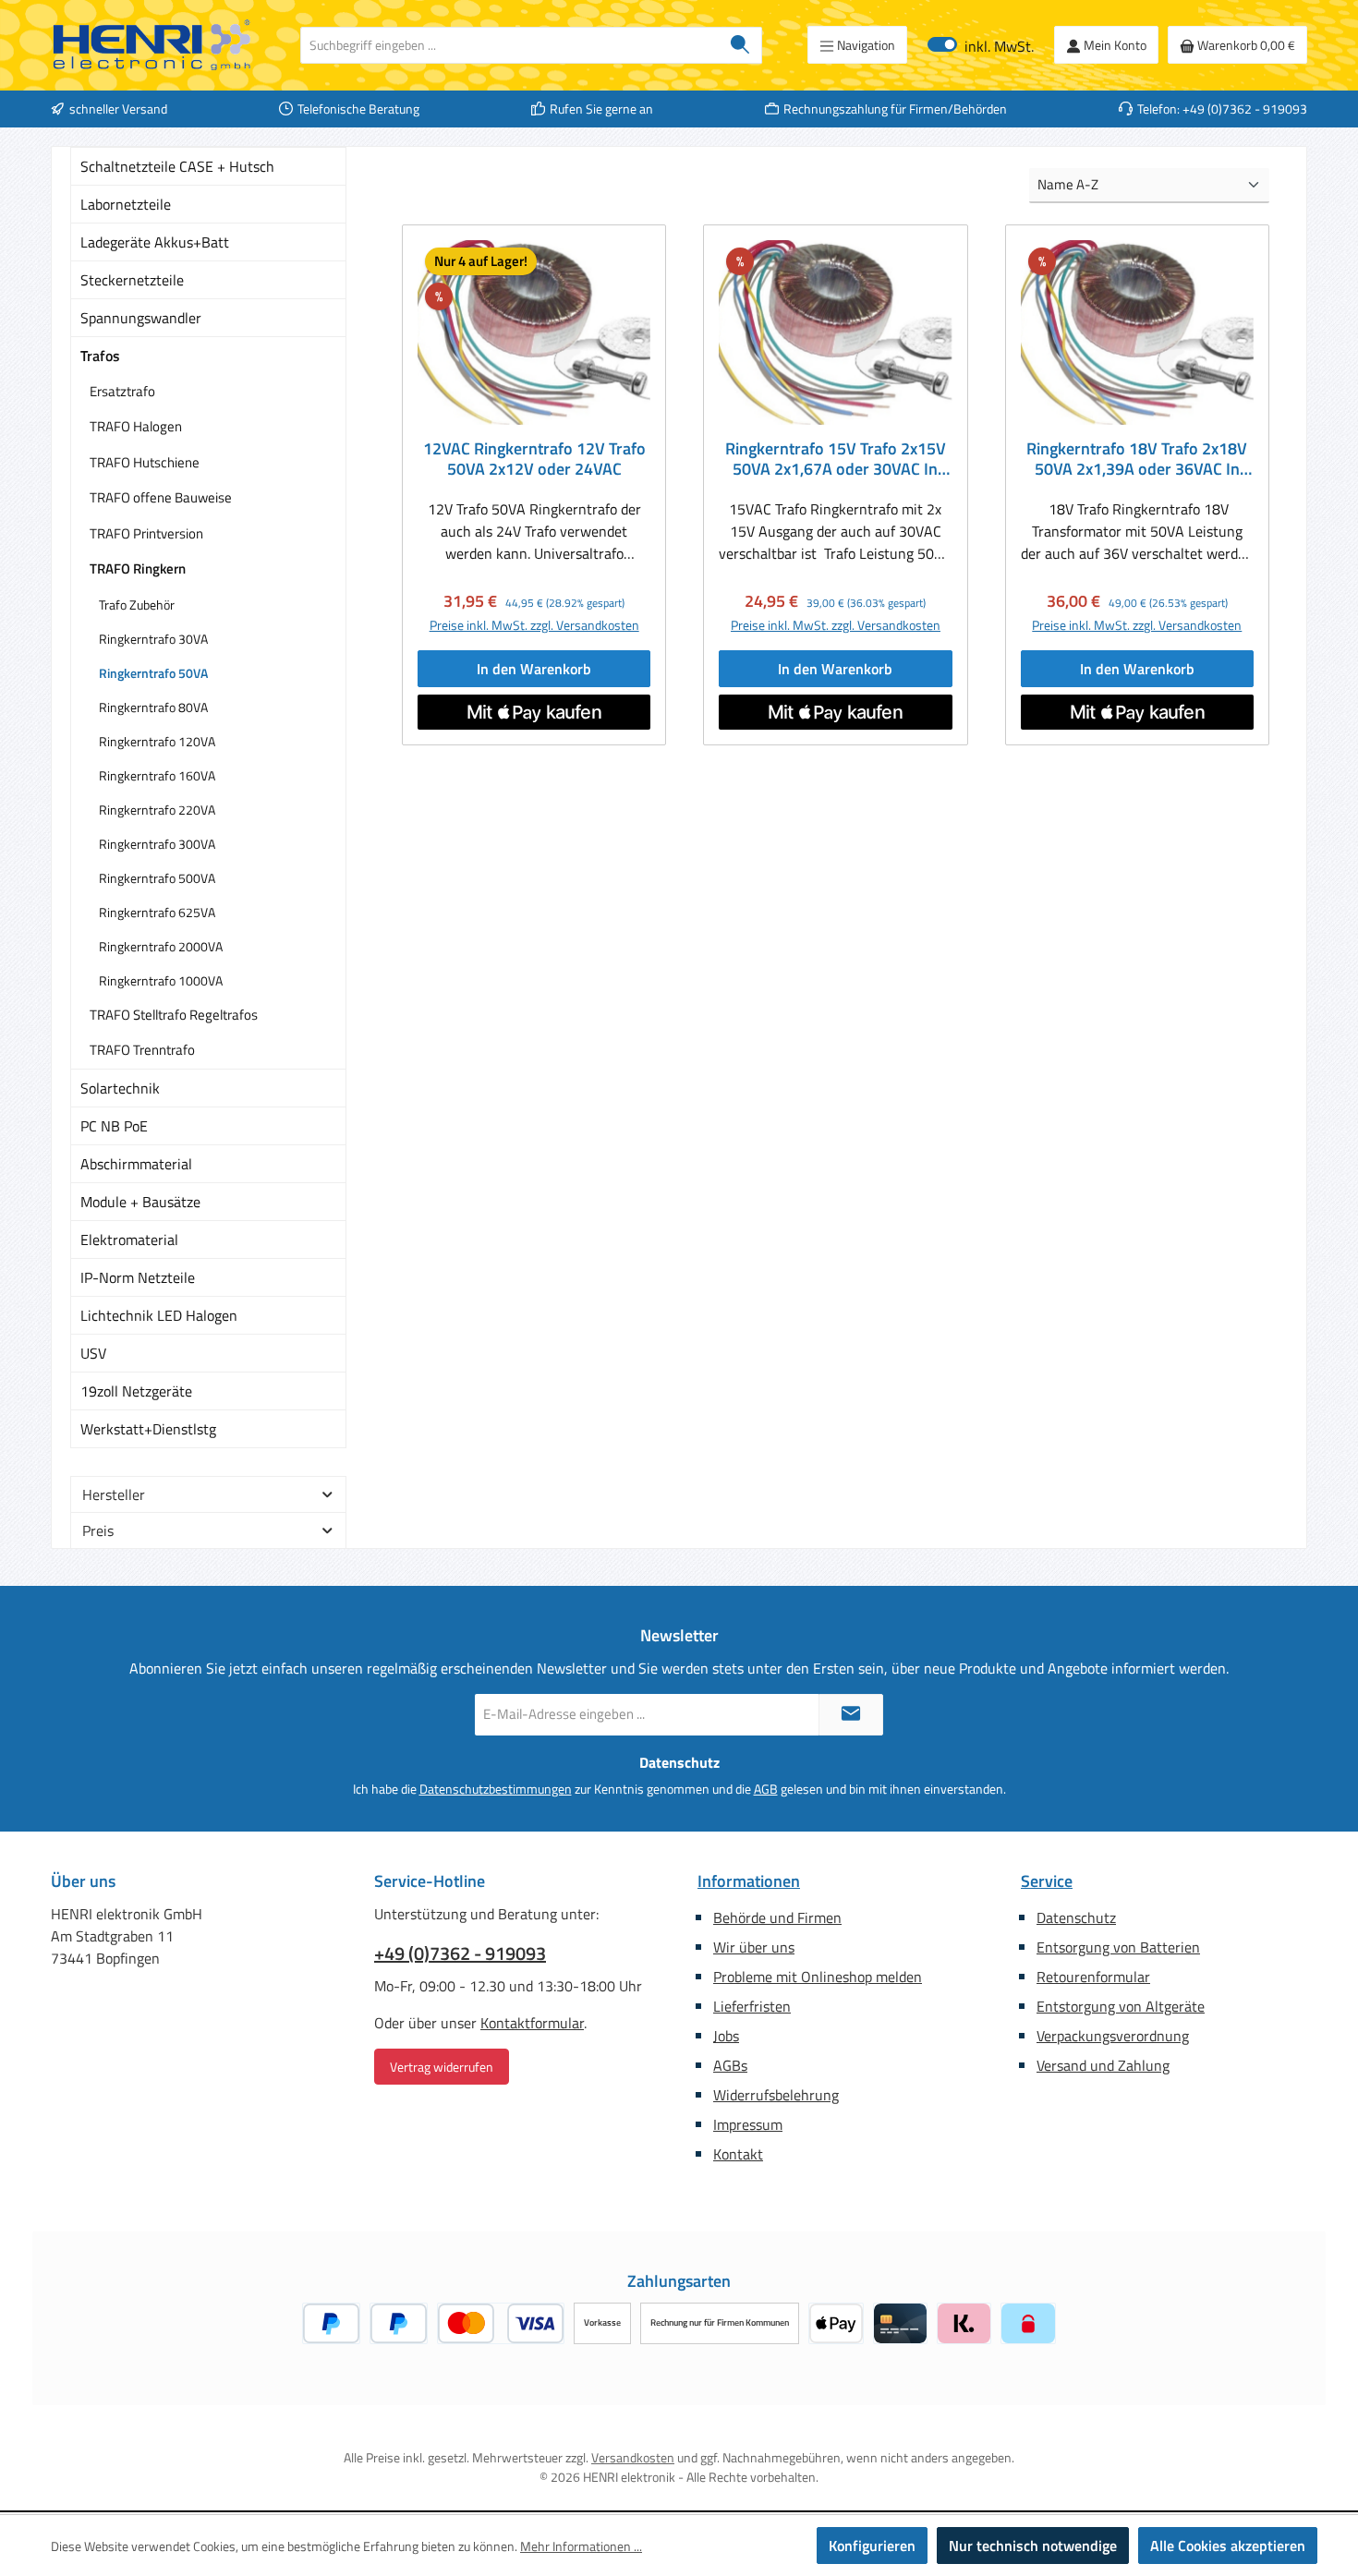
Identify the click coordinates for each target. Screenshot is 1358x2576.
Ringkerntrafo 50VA (153, 673)
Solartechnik (120, 1088)
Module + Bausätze (140, 1202)
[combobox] (510, 45)
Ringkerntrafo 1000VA (161, 980)
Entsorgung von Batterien (1118, 1947)
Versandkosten (633, 2457)
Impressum (748, 2124)
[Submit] (851, 1715)
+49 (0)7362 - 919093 (460, 1953)
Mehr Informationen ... (581, 2546)
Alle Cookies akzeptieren (1228, 2546)
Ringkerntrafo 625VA (157, 912)
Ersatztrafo (122, 391)
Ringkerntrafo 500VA (157, 878)
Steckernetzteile (132, 280)
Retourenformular (1093, 1977)
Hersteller (114, 1494)
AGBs (730, 2065)
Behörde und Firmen (777, 1917)
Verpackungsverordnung (1113, 2036)
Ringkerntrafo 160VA (157, 775)
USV (93, 1353)
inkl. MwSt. (981, 45)
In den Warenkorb (534, 669)
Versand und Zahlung (1103, 2065)
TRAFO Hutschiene (145, 462)
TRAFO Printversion (146, 533)
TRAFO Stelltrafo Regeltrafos (174, 1015)
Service (1047, 1881)
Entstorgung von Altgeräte (1121, 2006)
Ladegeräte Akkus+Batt (155, 242)
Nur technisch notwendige (1033, 2546)
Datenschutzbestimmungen (496, 1789)
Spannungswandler (141, 318)
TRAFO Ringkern (138, 568)
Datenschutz (1076, 1917)
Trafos (100, 356)
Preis (98, 1530)
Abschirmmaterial (136, 1164)
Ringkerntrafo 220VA (157, 810)
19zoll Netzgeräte (136, 1391)
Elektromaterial (129, 1240)
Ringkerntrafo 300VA (157, 844)
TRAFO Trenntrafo (142, 1050)
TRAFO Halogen (136, 426)
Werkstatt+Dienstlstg (148, 1429)
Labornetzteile (126, 204)
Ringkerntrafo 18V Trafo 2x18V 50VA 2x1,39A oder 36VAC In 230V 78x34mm (1137, 459)
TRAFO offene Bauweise (161, 497)
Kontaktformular (532, 2023)
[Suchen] (740, 45)
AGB (766, 1789)
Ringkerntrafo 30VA (153, 639)
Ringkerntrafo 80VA (153, 707)
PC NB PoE (114, 1126)
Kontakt (738, 2154)
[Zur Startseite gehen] (152, 45)
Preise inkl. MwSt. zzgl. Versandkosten (534, 625)
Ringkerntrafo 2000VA (161, 946)
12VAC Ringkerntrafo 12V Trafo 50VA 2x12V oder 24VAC (534, 459)
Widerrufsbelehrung (776, 2095)
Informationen (749, 1881)
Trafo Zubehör (137, 605)
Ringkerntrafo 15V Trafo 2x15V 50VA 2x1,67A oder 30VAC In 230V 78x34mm (836, 459)
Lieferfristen (752, 2006)
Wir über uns (754, 1947)
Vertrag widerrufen (442, 2067)
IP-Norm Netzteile (138, 1277)
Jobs (726, 2036)
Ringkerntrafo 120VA (157, 741)
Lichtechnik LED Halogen (159, 1315)
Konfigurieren (872, 2546)
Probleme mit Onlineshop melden (818, 1977)
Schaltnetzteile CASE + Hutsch (177, 166)
